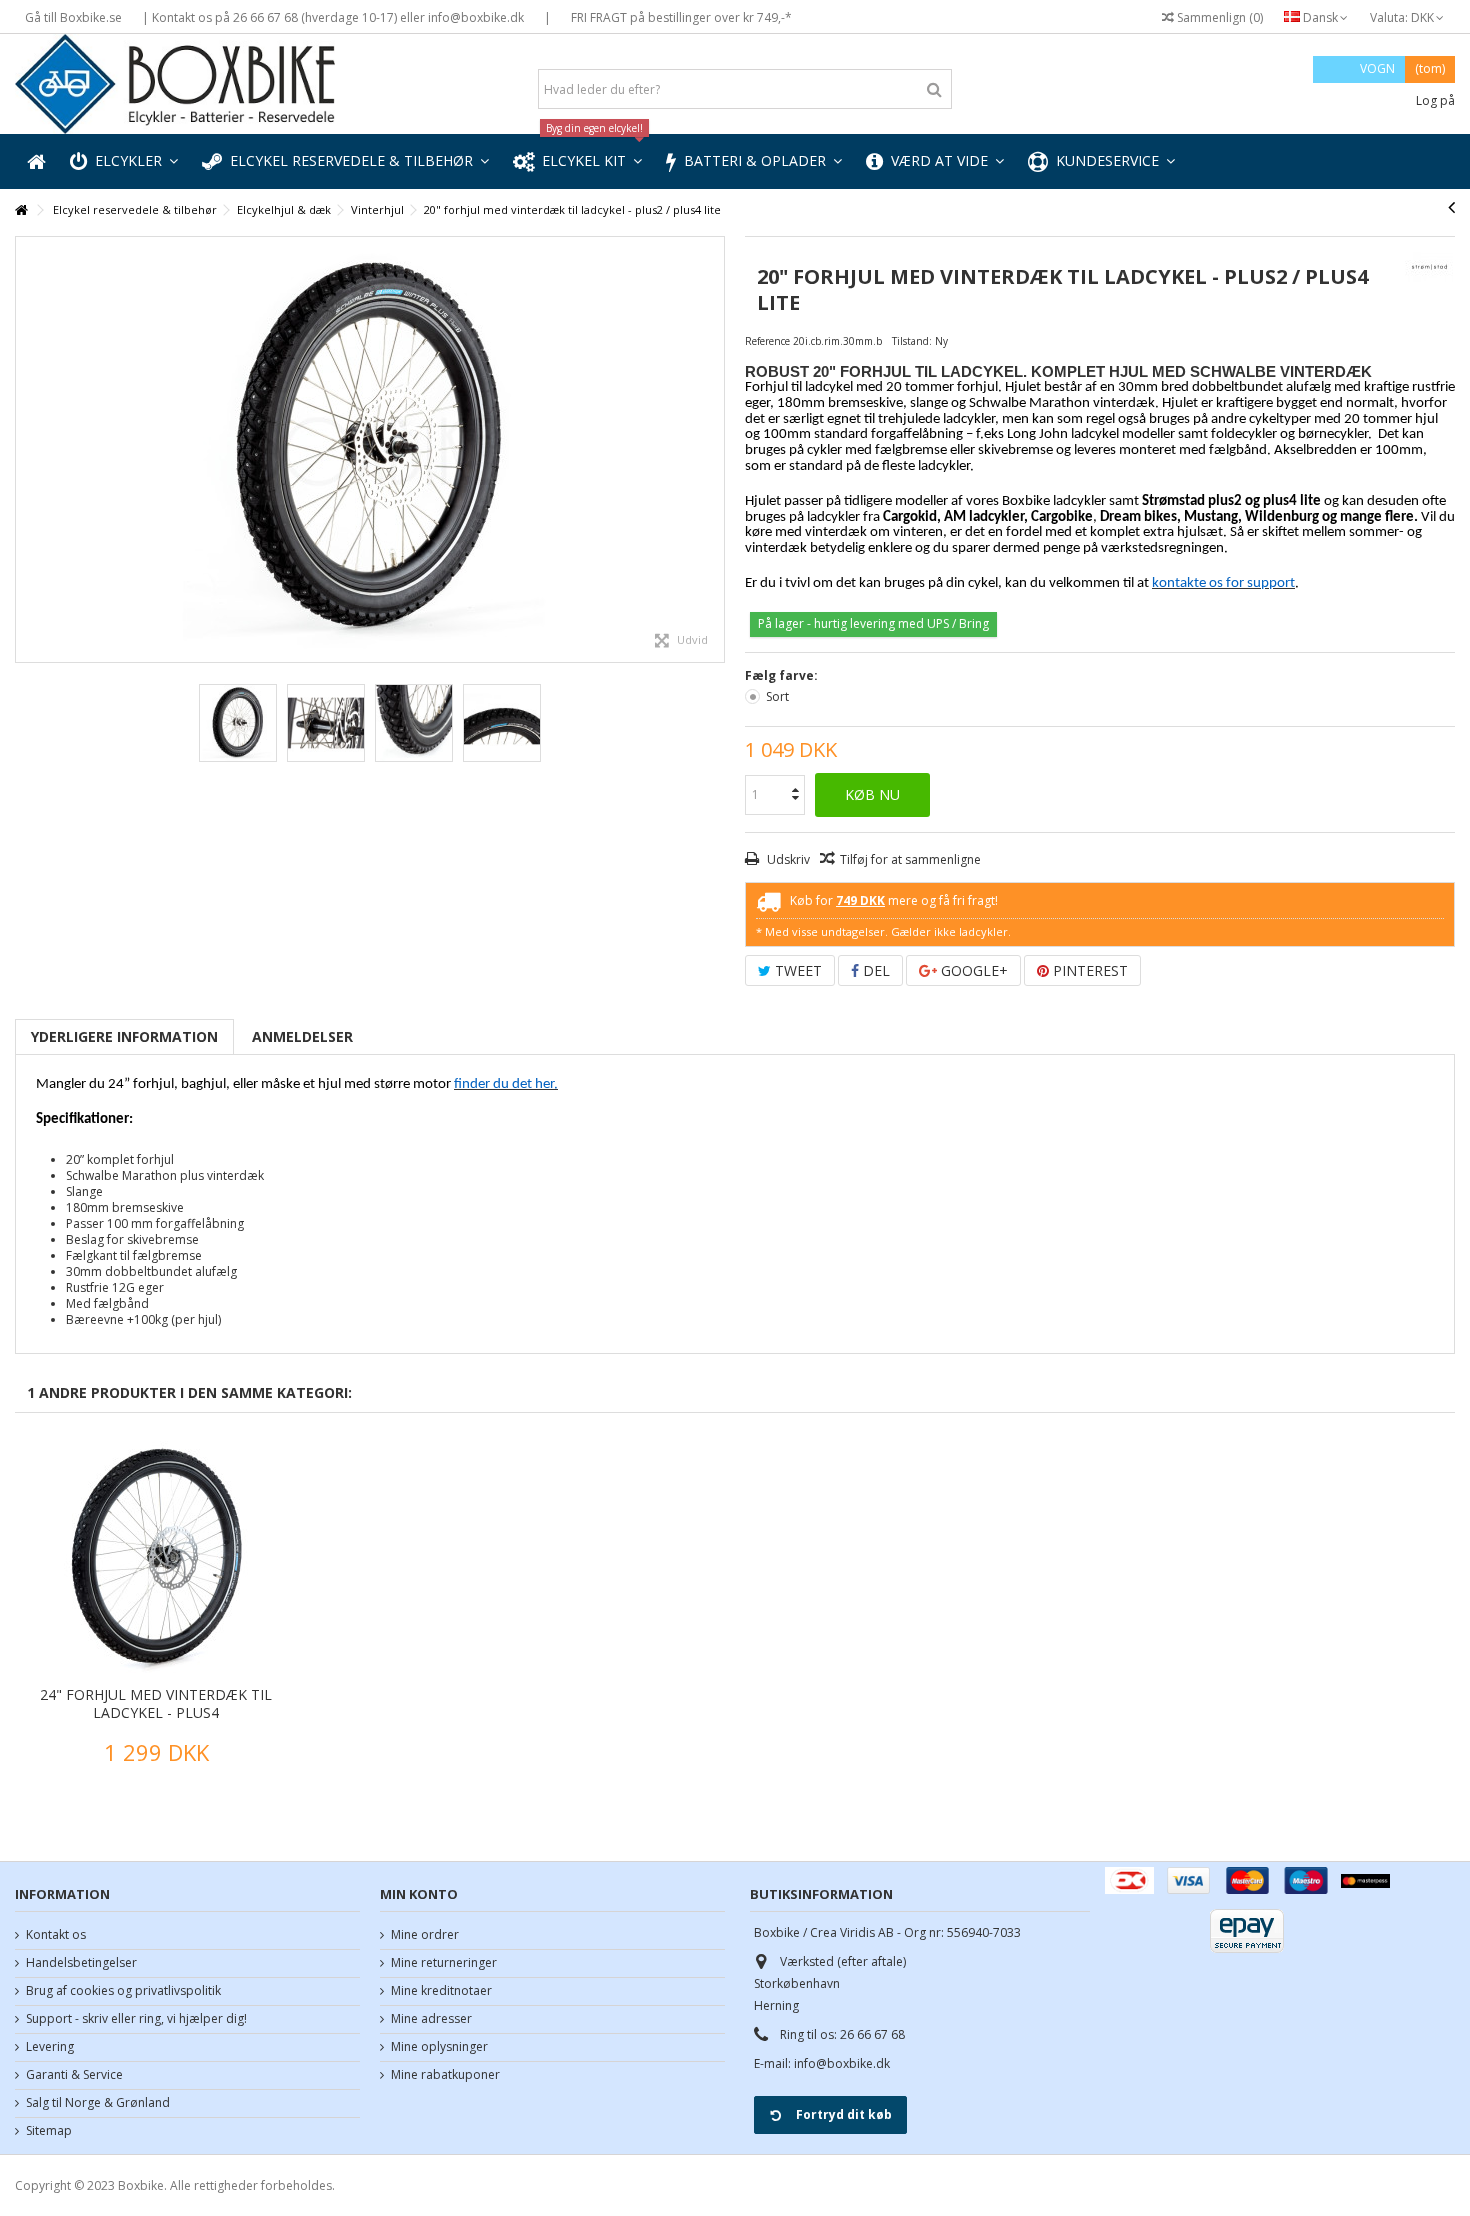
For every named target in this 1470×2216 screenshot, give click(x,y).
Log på (1434, 100)
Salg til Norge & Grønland (98, 2103)
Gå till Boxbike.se (73, 17)
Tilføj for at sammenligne (910, 859)
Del (874, 970)
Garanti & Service (74, 2075)
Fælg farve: (783, 676)
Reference (767, 341)
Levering (50, 2047)
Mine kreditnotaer (441, 1991)
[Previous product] (1451, 207)
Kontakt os (56, 1935)
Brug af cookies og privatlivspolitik (123, 1991)
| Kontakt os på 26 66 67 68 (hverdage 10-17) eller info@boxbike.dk (333, 17)
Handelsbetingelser (81, 1963)
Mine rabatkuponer (445, 2075)
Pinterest (1088, 970)
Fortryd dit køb (844, 2114)
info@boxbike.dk (842, 2063)
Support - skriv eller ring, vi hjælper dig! (136, 2019)
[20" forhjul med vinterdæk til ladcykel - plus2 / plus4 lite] (370, 449)
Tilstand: (912, 341)
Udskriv (787, 859)
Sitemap (49, 2131)
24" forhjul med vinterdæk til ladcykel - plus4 (156, 1703)
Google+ (972, 970)
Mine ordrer (425, 1935)
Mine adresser (431, 2019)
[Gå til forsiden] (21, 210)
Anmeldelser (302, 1036)
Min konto (419, 1894)
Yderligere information (124, 1036)
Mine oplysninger (439, 2047)
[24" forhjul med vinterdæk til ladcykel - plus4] (156, 1557)
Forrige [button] (26, 450)
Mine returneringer (444, 1963)
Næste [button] (714, 450)
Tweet (796, 970)
